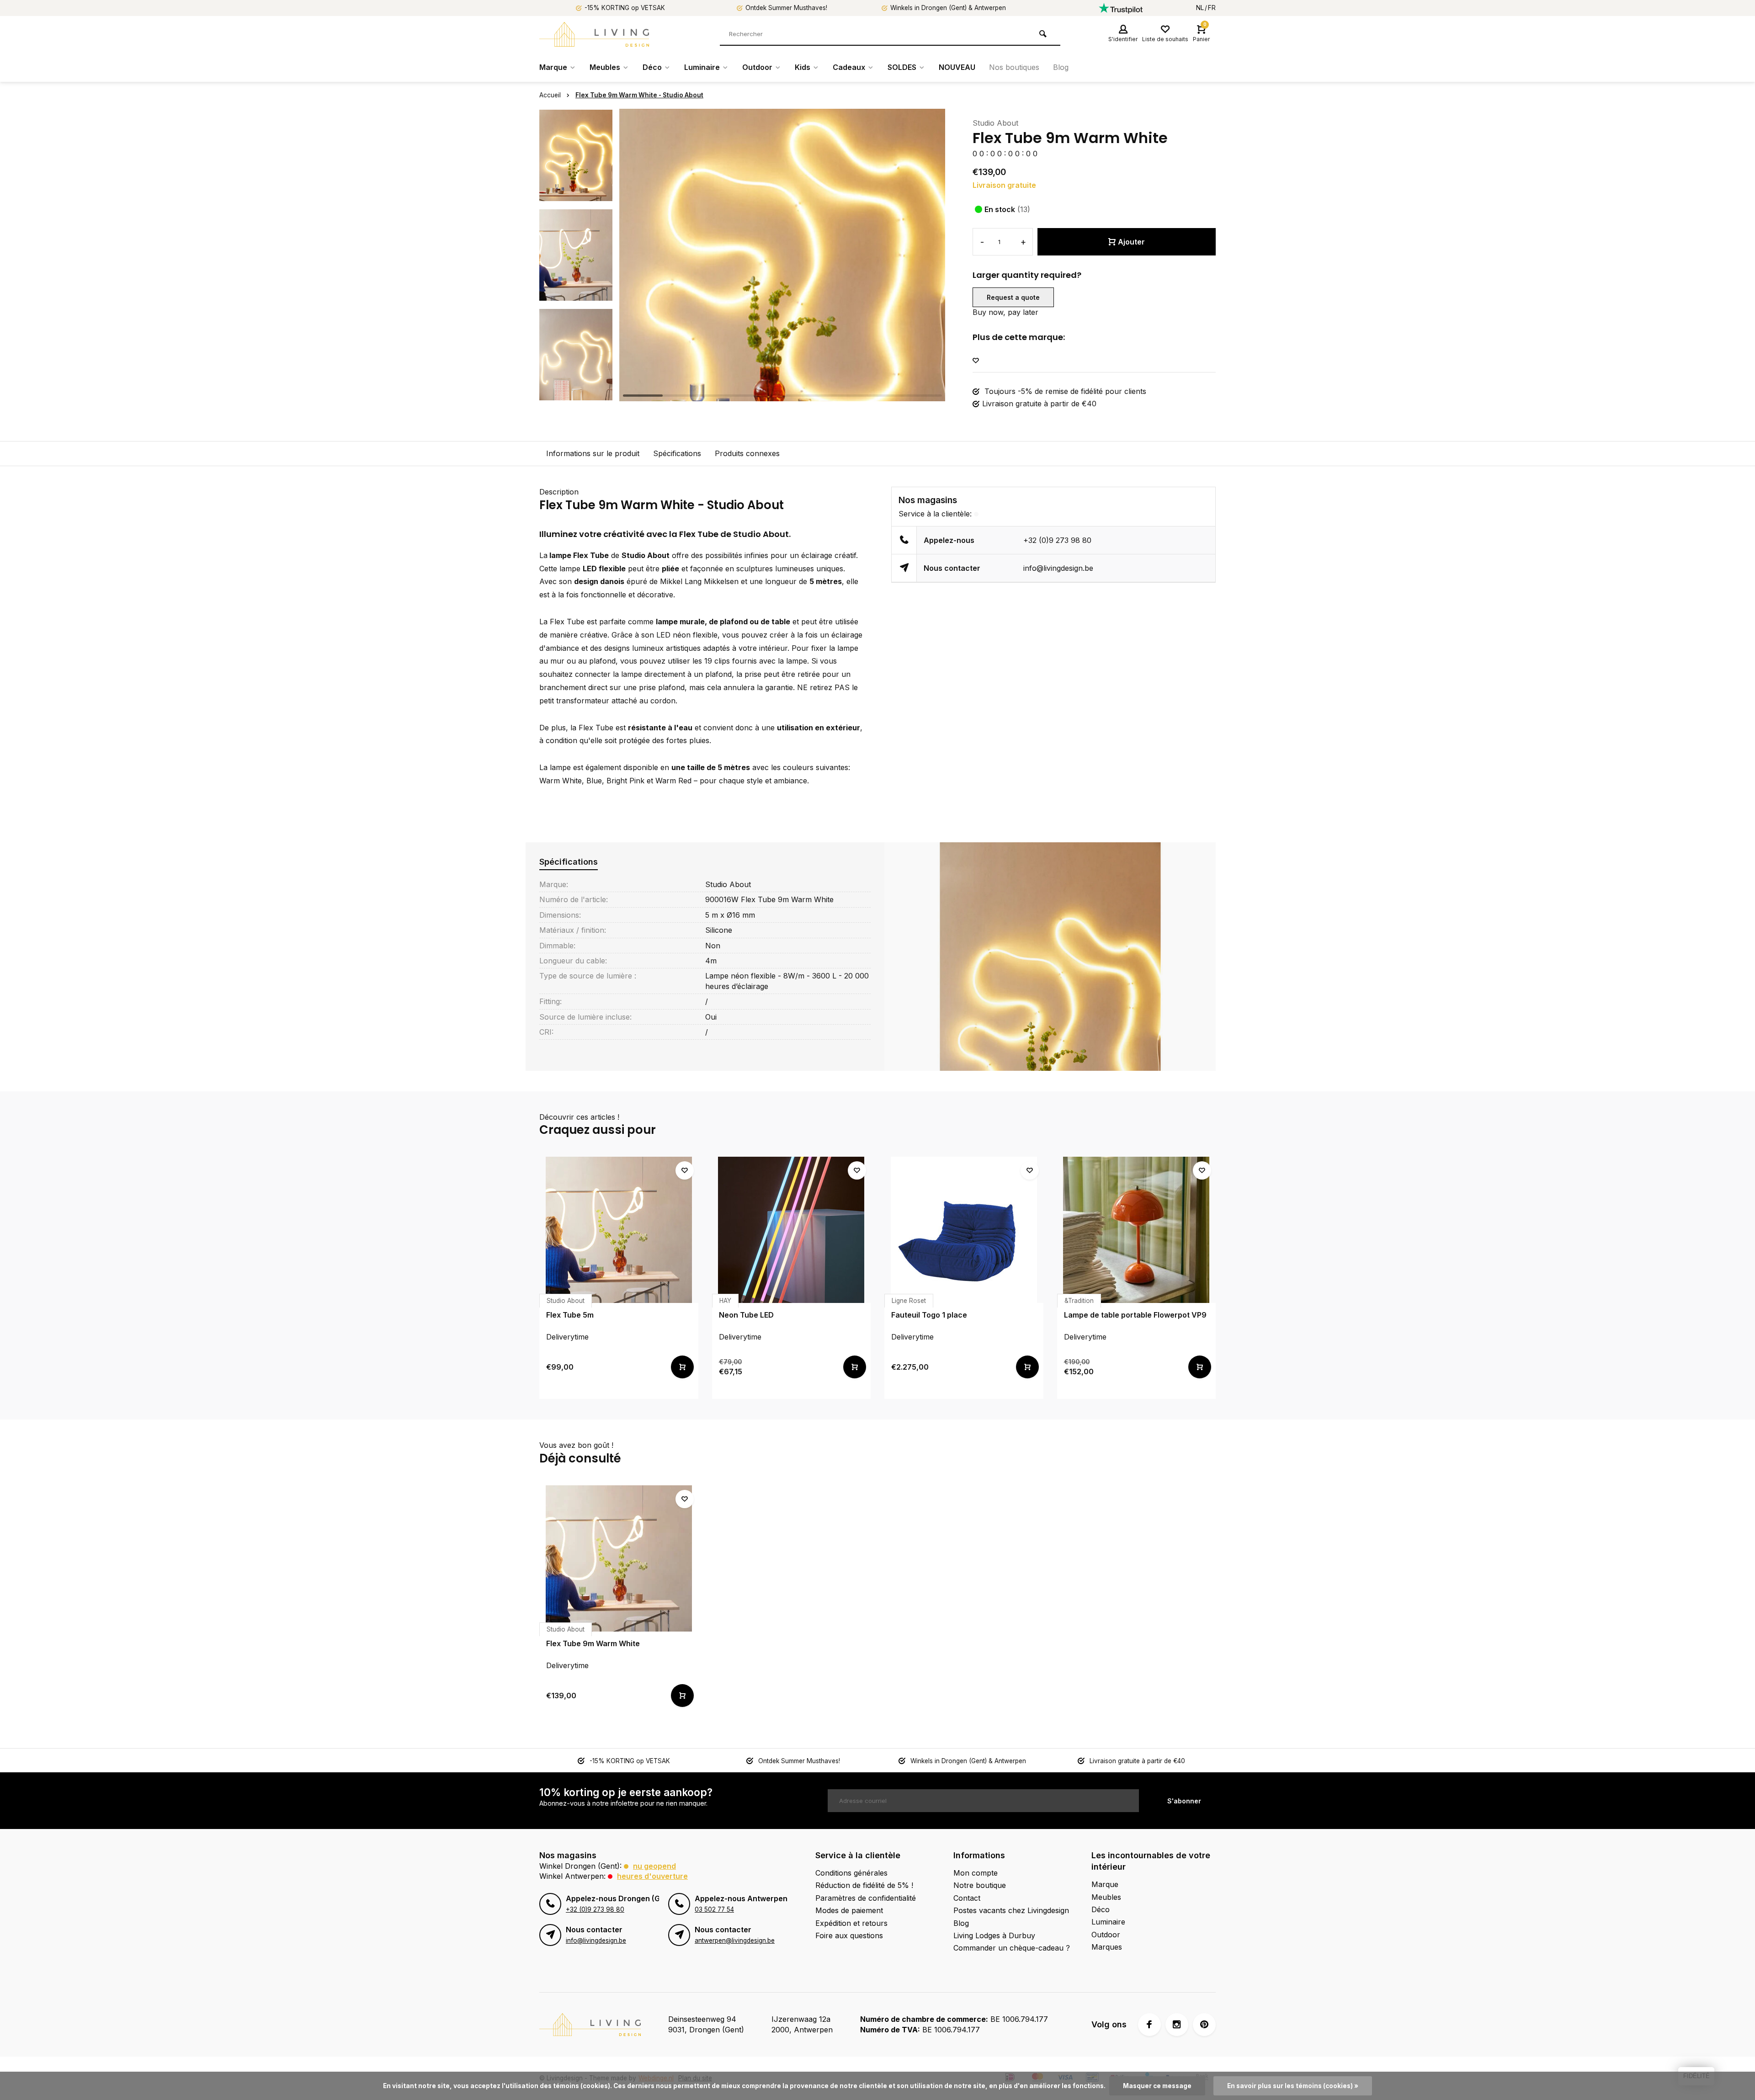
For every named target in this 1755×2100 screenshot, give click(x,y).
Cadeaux (849, 67)
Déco (652, 67)
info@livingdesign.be (1058, 568)
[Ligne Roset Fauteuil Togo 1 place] (964, 1230)
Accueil (550, 95)
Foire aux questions (849, 1935)
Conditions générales (851, 1873)
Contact (967, 1898)
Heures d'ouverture (652, 1876)
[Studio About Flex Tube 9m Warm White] (619, 1558)
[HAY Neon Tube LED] (792, 1230)
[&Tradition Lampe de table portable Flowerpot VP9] (1137, 1230)
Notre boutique (980, 1885)
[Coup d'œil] (682, 1367)
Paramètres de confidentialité (866, 1898)
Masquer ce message (1157, 2086)
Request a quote (1013, 297)
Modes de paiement (849, 1910)
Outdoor (757, 67)
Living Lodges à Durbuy (994, 1935)
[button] (576, 393)
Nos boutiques (1014, 67)
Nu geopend (654, 1866)
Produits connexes (747, 453)
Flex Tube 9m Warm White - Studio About (639, 95)
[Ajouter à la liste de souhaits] (976, 361)
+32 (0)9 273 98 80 (1057, 540)
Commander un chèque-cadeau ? (1012, 1948)
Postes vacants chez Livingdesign (1011, 1910)
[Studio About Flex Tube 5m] (619, 1230)
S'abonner (1184, 1801)
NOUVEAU (957, 67)
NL (1200, 8)
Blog (1061, 67)
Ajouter (1131, 242)
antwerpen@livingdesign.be (735, 1941)
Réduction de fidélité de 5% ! (864, 1885)
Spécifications (677, 453)
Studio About (995, 123)
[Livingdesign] (594, 34)
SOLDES (902, 67)
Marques (1107, 1947)
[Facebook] (1149, 2025)
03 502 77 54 (714, 1909)
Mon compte (976, 1873)
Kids (803, 67)
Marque (553, 67)
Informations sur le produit (593, 453)
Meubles (605, 67)
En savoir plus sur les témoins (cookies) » (1293, 2086)
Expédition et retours (851, 1923)
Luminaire (702, 67)
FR (1212, 8)
